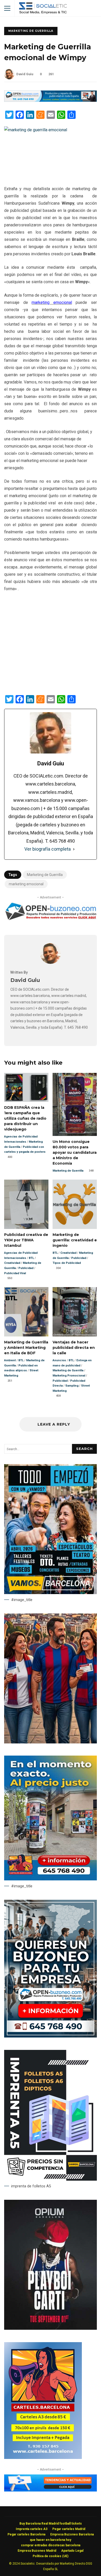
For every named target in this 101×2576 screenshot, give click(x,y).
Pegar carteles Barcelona (26, 2534)
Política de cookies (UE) (51, 2556)
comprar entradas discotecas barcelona (51, 2545)
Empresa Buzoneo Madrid (37, 2551)
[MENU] (7, 8)
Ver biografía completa (48, 849)
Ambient (10, 1360)
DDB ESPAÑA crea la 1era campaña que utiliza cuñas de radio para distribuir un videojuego (26, 1087)
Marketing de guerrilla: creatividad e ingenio (75, 1204)
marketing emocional (26, 884)
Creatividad (12, 1263)
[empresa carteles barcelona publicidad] (43, 2458)
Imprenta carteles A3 (32, 2529)
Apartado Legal (72, 2551)
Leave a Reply (53, 1424)
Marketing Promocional (69, 1376)
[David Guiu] (51, 962)
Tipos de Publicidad (67, 1263)
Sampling (72, 1386)
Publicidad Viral (15, 1273)
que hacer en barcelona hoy (51, 2540)
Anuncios (59, 1360)
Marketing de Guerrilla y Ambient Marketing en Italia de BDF (26, 1312)
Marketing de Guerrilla (31, 31)
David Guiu (25, 74)
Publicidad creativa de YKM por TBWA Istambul (26, 1204)
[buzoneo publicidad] (51, 100)
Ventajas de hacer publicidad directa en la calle (75, 1312)
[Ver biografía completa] (74, 849)
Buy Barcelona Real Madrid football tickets (51, 2524)
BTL (31, 1258)
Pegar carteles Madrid (69, 2529)
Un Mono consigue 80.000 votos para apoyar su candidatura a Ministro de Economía (75, 1104)
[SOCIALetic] (43, 9)
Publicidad (26, 1268)
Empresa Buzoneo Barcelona (72, 2534)
